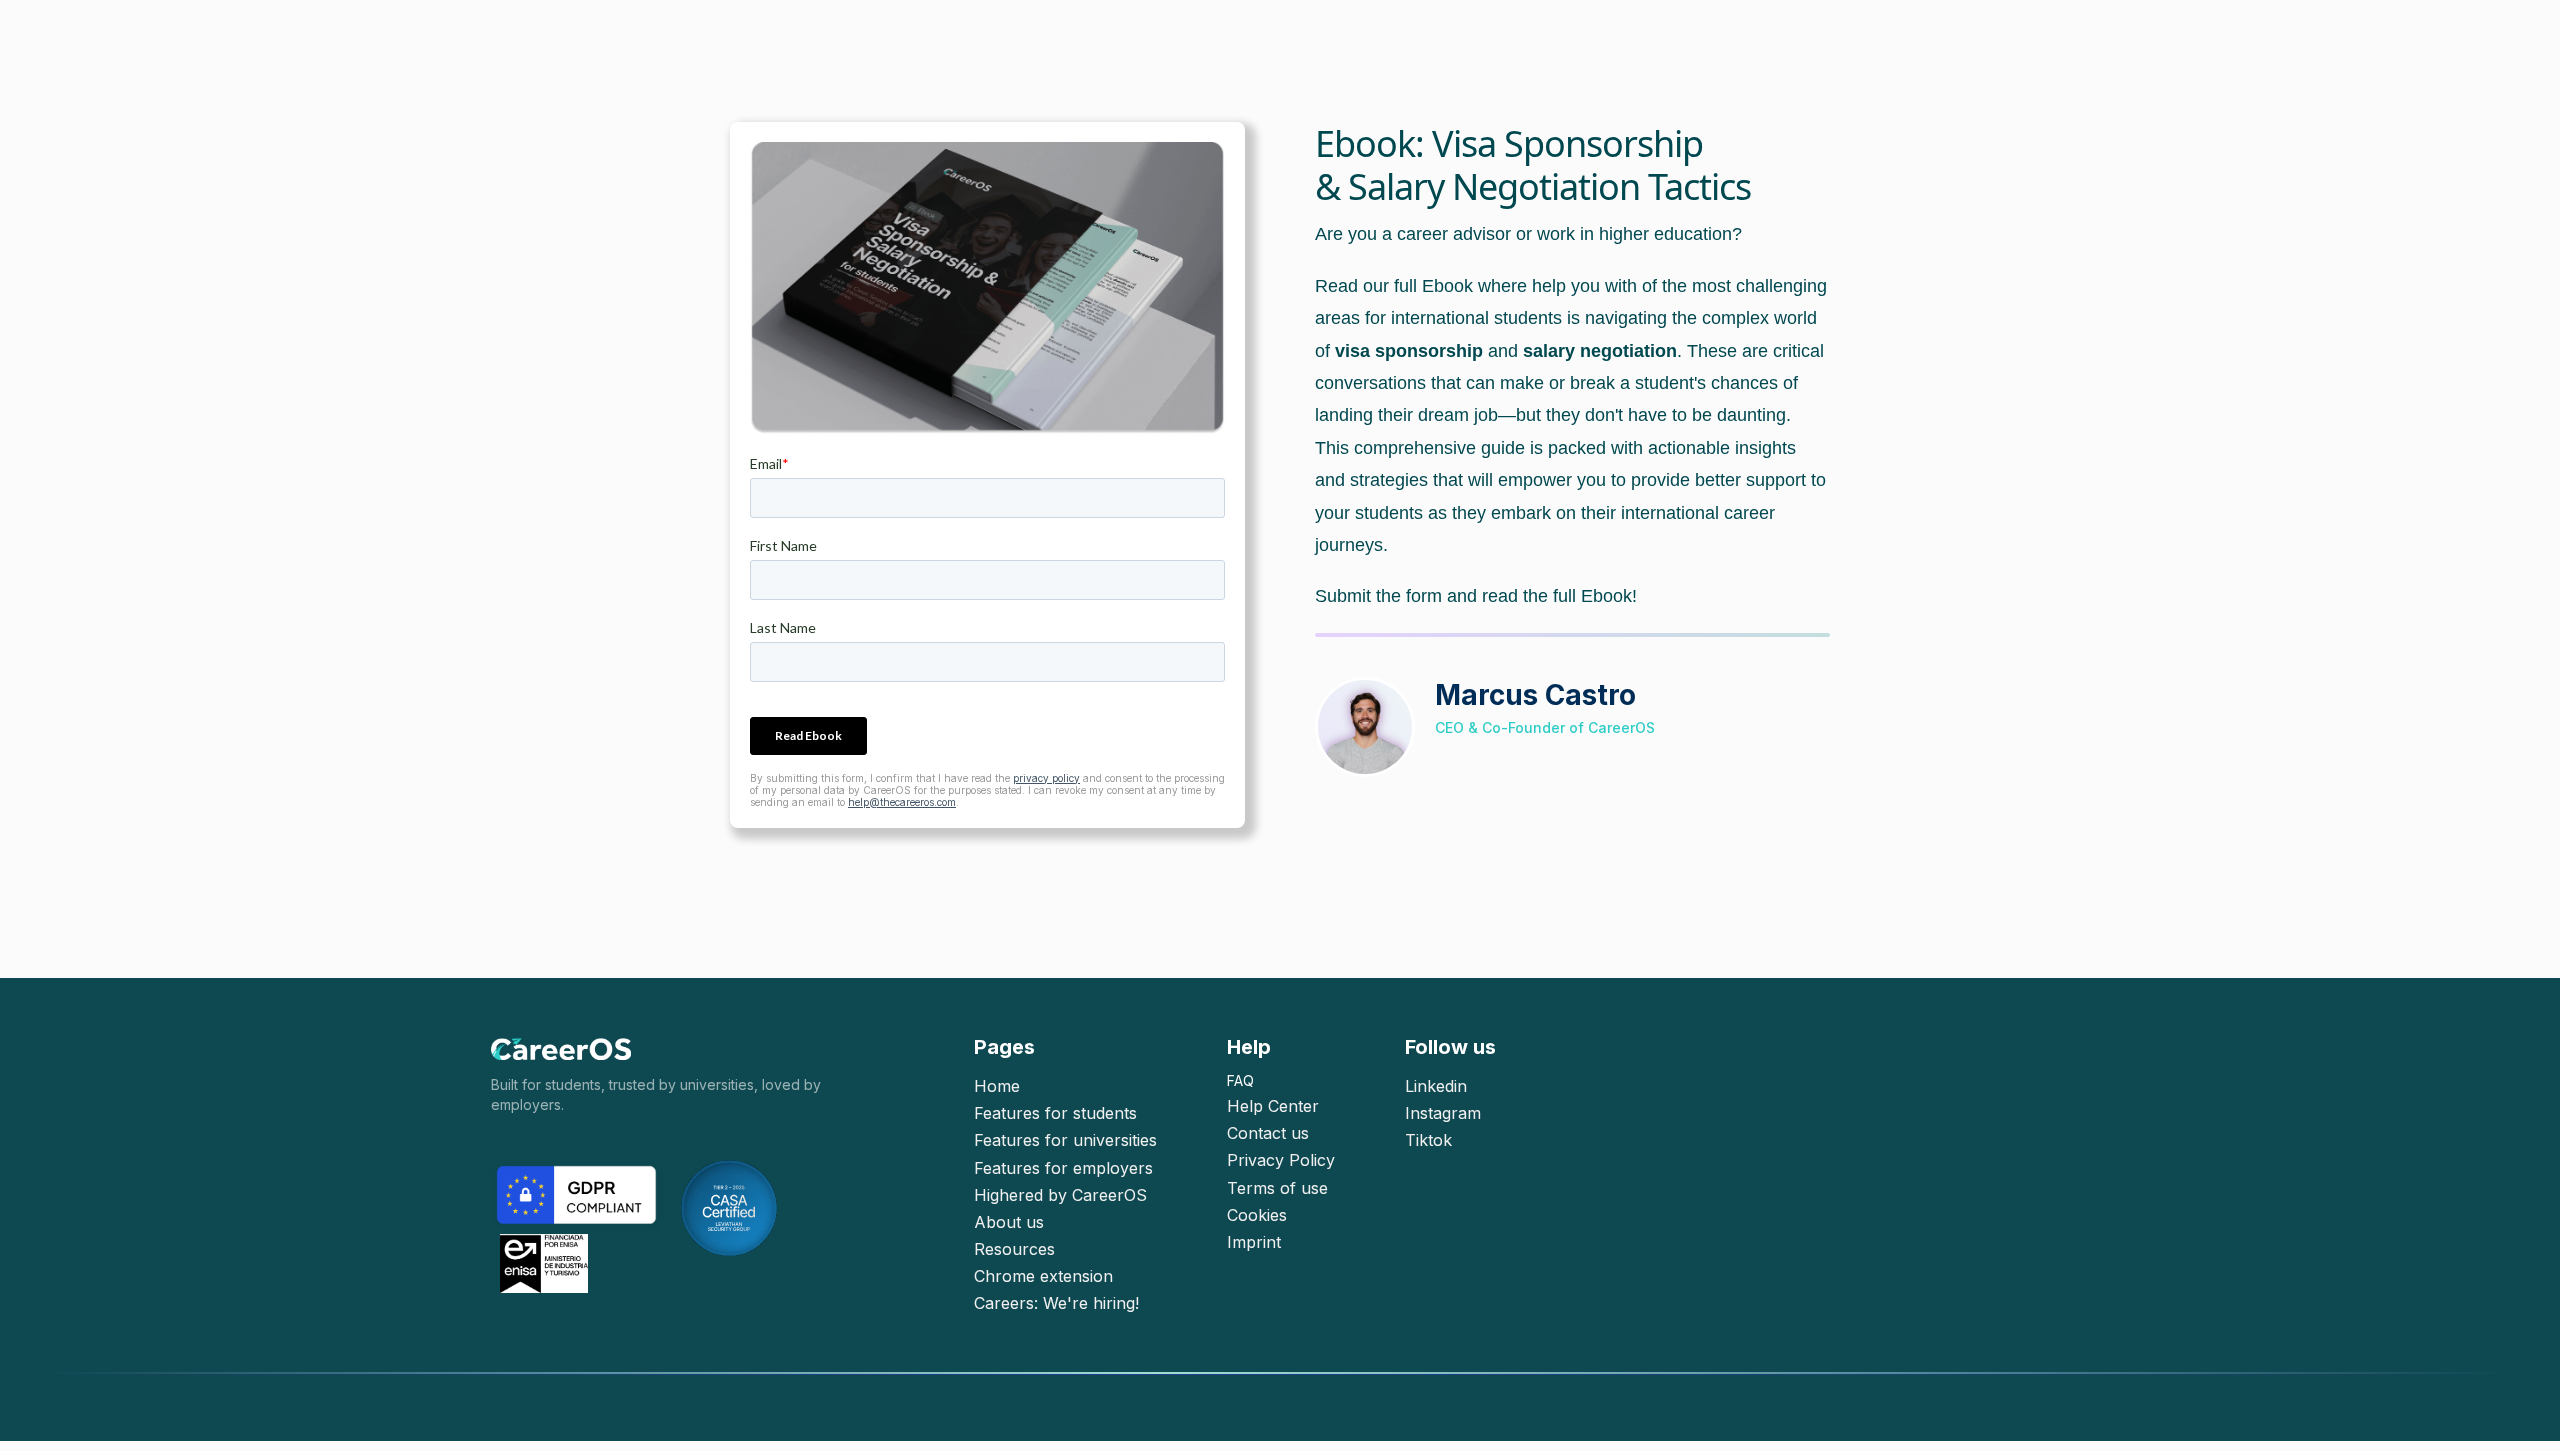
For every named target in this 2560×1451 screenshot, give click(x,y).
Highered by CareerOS (1060, 1195)
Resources (1014, 1249)
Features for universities (1065, 1140)
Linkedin (1436, 1086)
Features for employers (1063, 1168)
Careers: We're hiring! (1056, 1303)
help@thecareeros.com (902, 802)
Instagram (1443, 1113)
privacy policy (1046, 778)
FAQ (1240, 1080)
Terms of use (1277, 1188)
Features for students (1055, 1113)
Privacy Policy (1281, 1160)
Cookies (1257, 1215)
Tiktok (1428, 1140)
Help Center (1273, 1106)
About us (1009, 1222)
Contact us (1268, 1133)
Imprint (1254, 1242)
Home (997, 1086)
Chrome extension (1043, 1276)
